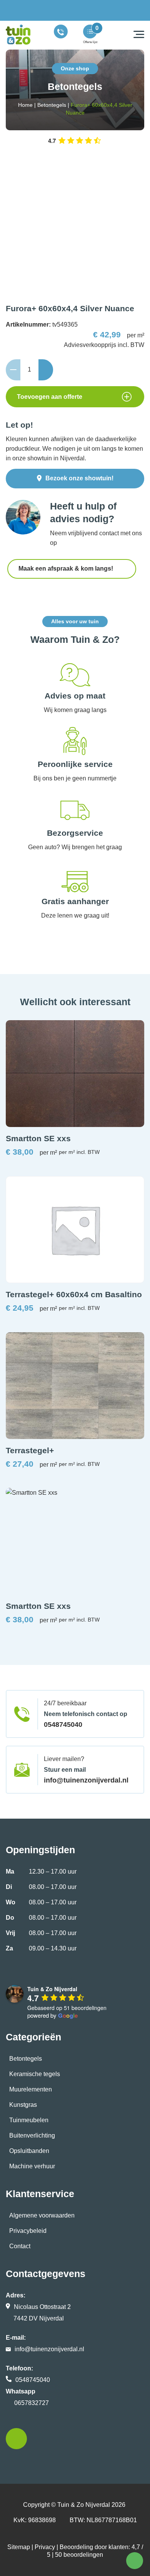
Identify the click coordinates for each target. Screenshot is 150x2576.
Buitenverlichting (32, 2135)
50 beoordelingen (79, 2555)
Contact (20, 2246)
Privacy (45, 2547)
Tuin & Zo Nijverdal (84, 2505)
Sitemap (19, 2547)
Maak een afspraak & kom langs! (67, 568)
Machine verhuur (32, 2166)
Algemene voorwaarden (42, 2215)
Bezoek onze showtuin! (79, 478)
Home (25, 105)
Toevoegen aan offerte (50, 397)
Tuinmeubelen (29, 2120)
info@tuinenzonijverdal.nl (86, 1780)
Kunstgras (23, 2105)
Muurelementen (31, 2089)
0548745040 (63, 1725)
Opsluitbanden (29, 2151)
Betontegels (52, 105)
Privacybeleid (28, 2231)
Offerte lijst (90, 42)
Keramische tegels (35, 2074)
